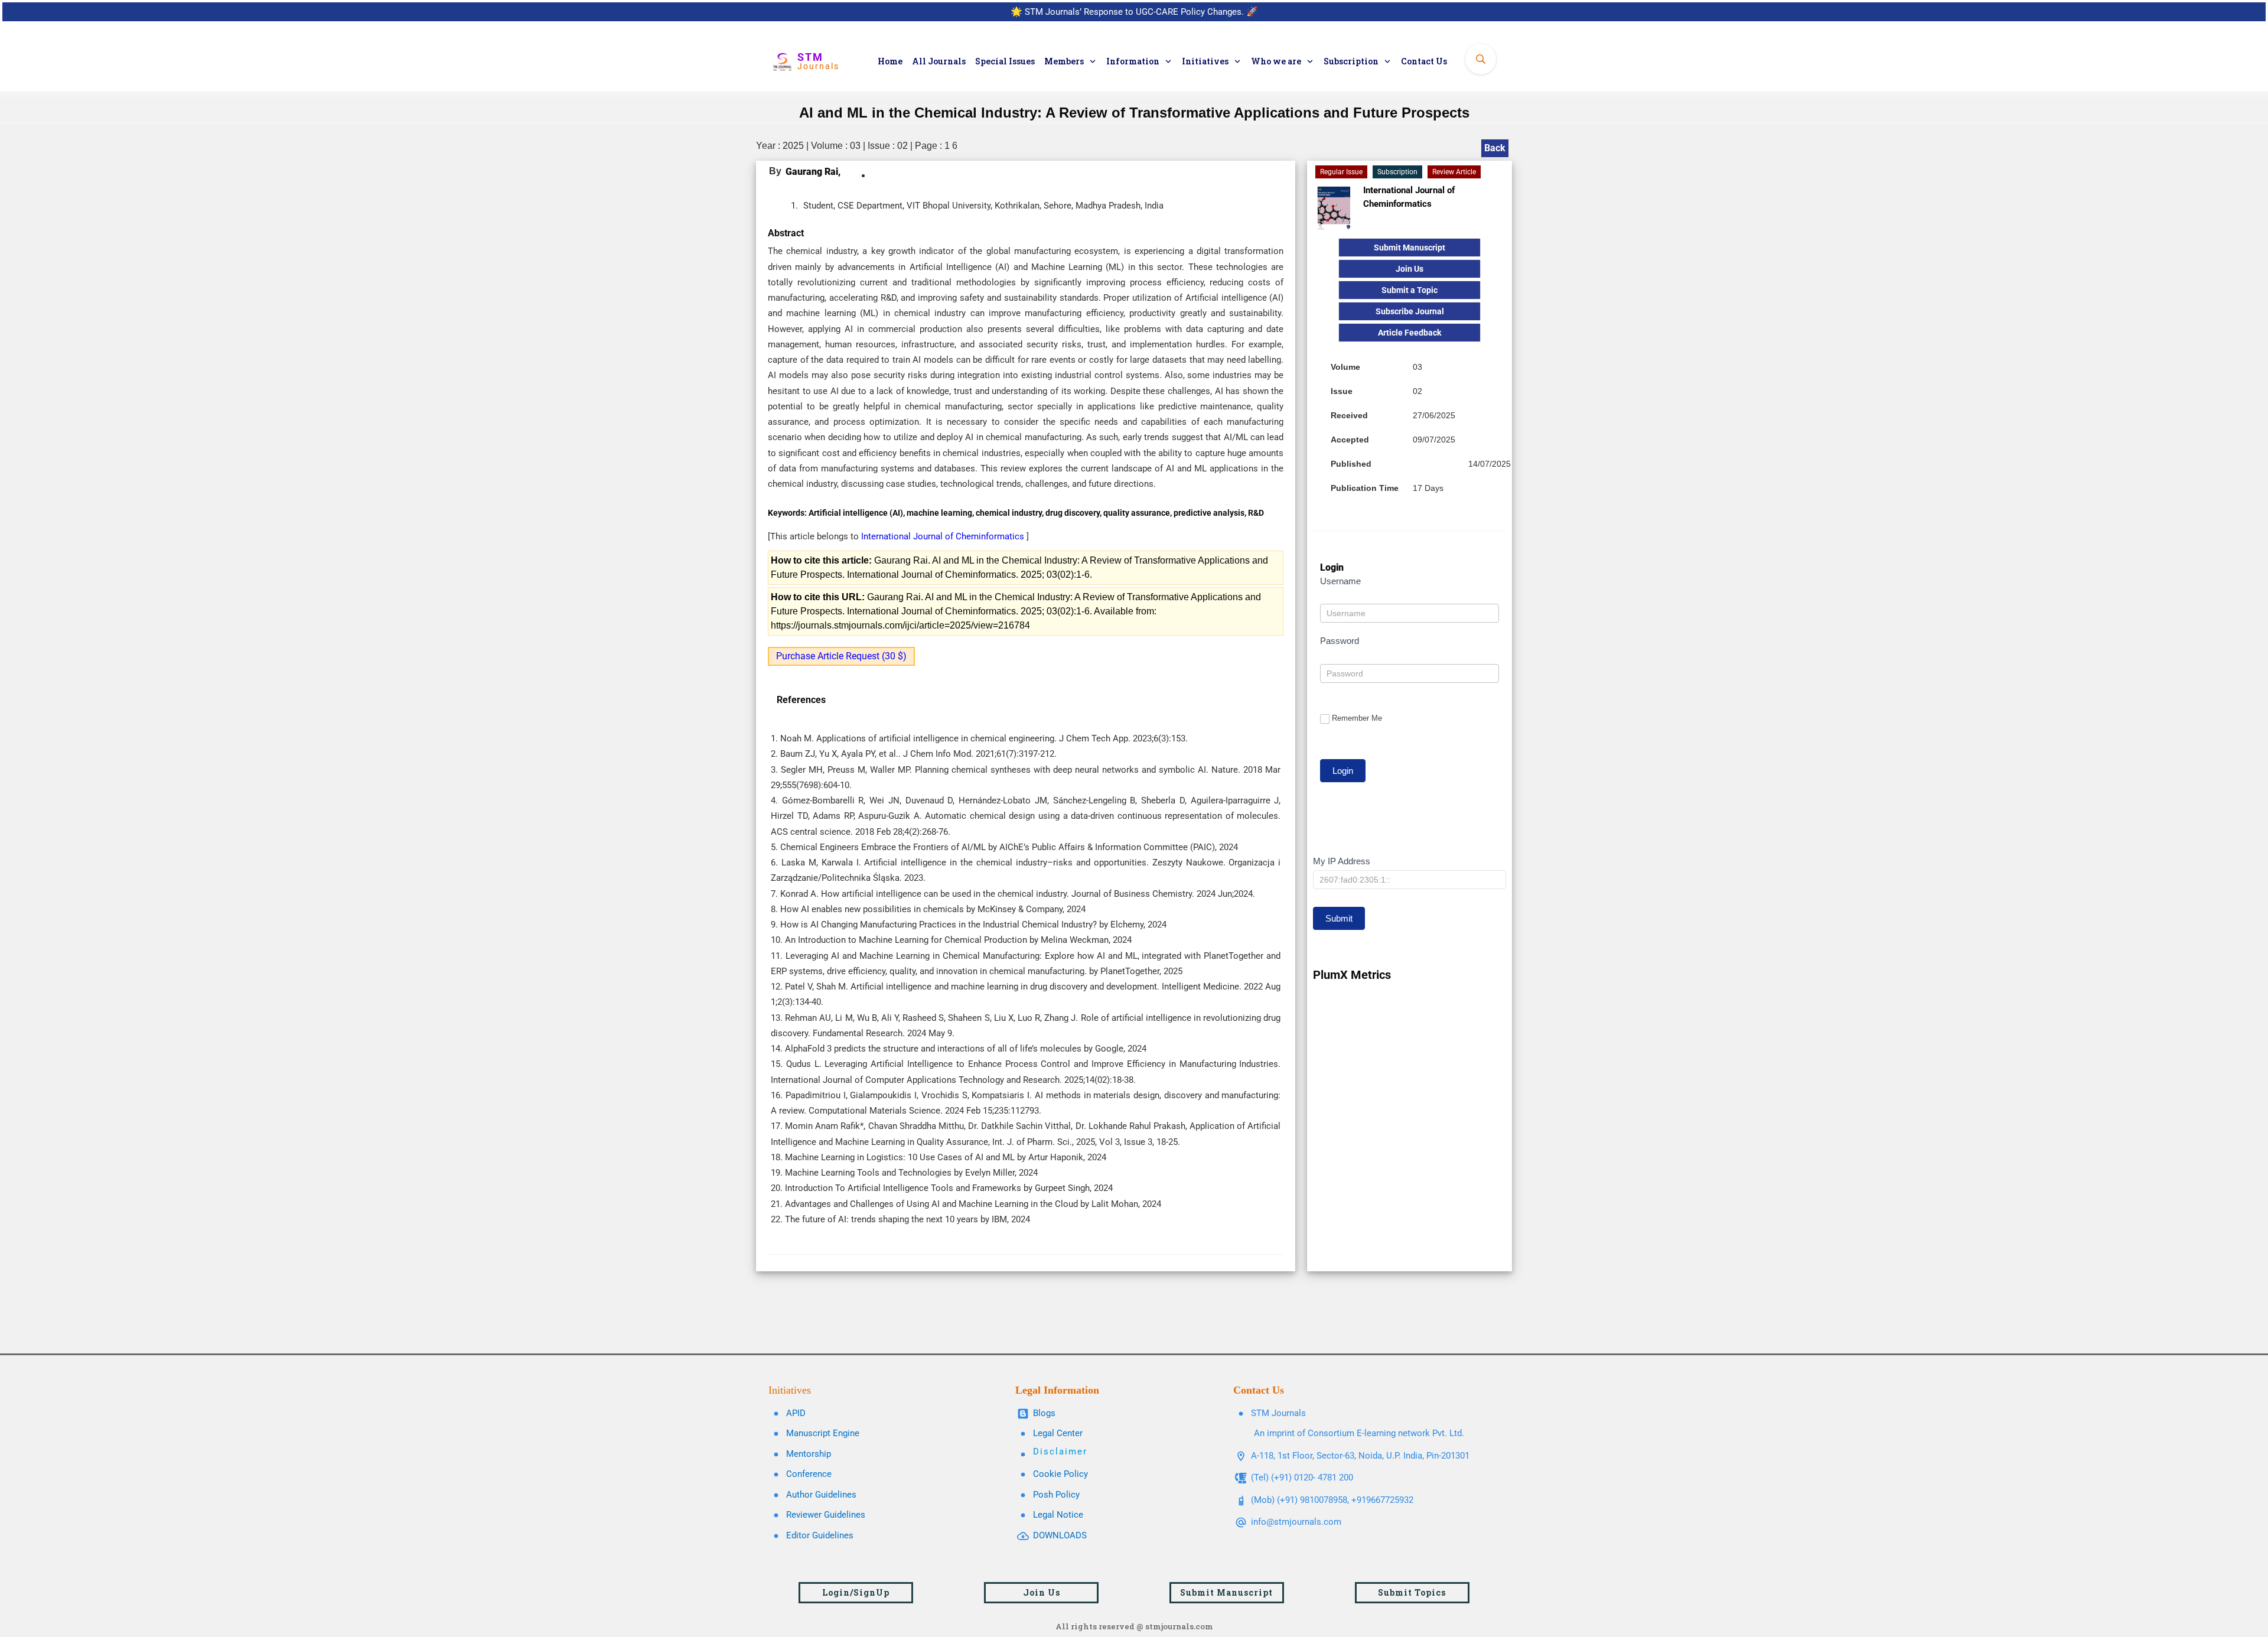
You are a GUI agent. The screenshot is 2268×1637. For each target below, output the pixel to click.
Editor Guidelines (820, 1535)
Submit (1339, 918)
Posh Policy (1056, 1495)
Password (1340, 641)
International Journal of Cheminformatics (944, 536)
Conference (809, 1474)
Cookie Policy (1060, 1474)
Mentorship (809, 1454)
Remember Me (1357, 718)
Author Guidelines (821, 1495)
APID (796, 1413)
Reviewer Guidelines (826, 1515)
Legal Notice (1058, 1515)
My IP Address (1342, 861)
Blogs (1044, 1413)
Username (1340, 581)
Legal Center (1058, 1433)
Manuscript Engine (823, 1433)
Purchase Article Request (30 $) (841, 656)
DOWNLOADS (1060, 1535)
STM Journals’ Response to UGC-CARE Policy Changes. (1134, 12)
